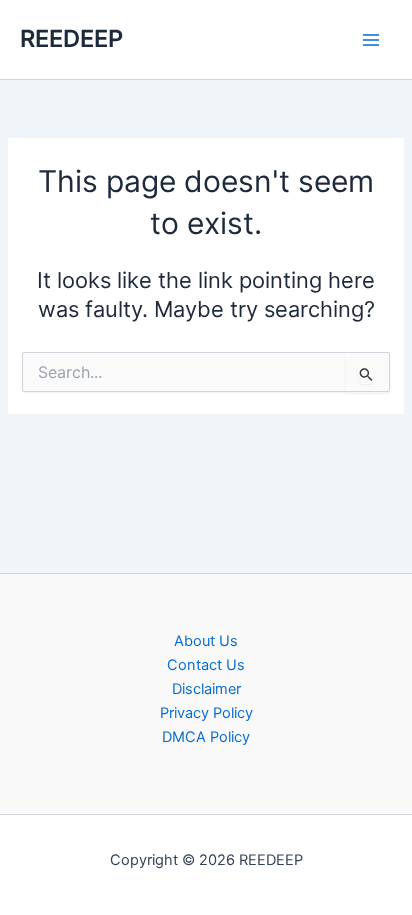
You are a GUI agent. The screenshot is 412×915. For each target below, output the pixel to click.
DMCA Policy (206, 737)
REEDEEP (71, 38)
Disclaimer (206, 689)
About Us (206, 641)
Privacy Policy (206, 713)
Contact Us (206, 665)
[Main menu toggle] (371, 40)
